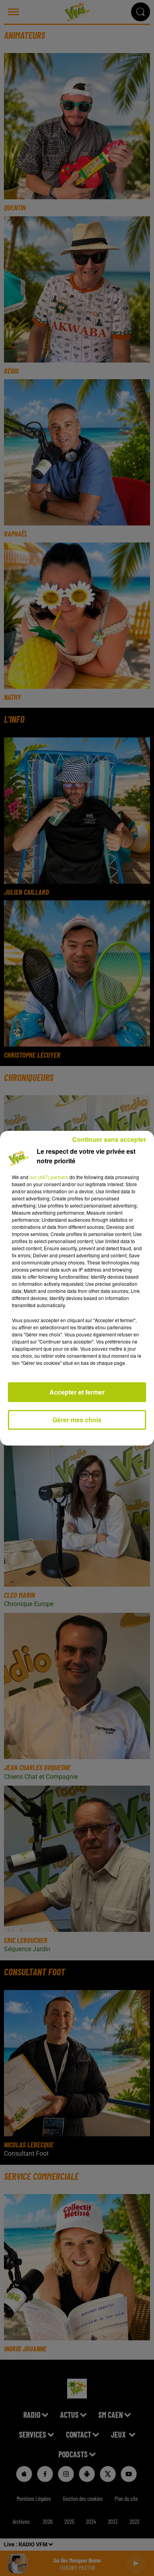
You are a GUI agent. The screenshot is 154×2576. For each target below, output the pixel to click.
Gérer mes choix (77, 1420)
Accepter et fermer (77, 1392)
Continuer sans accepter (109, 1139)
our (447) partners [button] (49, 1177)
